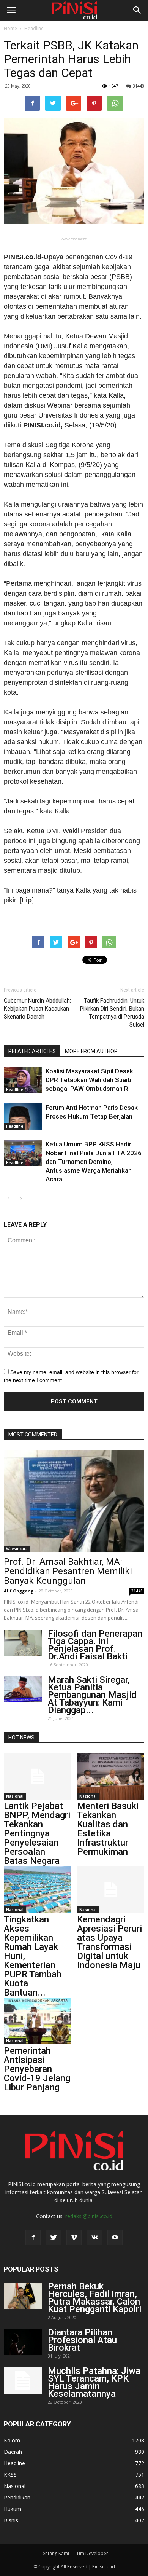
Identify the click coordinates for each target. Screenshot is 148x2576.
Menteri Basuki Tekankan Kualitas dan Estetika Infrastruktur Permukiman (108, 1829)
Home (10, 28)
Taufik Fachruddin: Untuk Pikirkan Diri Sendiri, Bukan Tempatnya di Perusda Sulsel (112, 1013)
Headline (34, 28)
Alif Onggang (19, 1591)
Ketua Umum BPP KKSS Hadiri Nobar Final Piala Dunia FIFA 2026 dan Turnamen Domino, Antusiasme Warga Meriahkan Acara (94, 1162)
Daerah (13, 2452)
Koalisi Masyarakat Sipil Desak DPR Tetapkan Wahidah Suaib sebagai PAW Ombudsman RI (89, 1080)
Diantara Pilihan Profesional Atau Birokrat (82, 2340)
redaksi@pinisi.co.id (89, 2216)
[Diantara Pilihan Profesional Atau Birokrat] (23, 2342)
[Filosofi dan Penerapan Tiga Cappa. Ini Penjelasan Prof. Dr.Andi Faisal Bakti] (23, 1643)
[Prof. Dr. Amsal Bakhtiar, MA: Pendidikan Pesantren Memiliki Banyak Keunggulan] (74, 1501)
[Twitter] (54, 2238)
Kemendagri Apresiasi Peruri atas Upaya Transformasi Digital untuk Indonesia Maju (109, 1942)
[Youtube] (115, 2238)
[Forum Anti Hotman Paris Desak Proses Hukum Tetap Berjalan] (23, 1117)
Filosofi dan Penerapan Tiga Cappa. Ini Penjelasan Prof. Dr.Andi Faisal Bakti (95, 1645)
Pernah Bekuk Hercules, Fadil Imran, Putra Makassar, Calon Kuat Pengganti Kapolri (94, 2298)
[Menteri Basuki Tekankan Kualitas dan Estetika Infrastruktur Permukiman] (111, 1776)
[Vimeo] (74, 2238)
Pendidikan (17, 2497)
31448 (139, 86)
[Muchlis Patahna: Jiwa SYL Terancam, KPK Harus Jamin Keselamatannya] (23, 2380)
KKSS (10, 2475)
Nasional (15, 1796)
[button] (137, 10)
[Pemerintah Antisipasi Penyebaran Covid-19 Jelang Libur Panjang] (38, 2021)
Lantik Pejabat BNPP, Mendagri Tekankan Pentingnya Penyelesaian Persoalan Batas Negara (37, 1833)
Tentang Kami (54, 2553)
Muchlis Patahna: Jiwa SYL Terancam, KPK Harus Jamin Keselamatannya (94, 2382)
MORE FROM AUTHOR (91, 1051)
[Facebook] (33, 2238)
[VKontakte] (94, 2238)
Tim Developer (92, 2553)
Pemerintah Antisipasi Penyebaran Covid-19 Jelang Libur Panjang (37, 2069)
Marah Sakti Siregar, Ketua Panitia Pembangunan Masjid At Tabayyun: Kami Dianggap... (92, 1695)
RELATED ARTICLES (32, 1051)
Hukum (13, 2509)
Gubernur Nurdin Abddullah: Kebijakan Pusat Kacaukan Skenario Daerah (37, 1009)
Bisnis (11, 2520)
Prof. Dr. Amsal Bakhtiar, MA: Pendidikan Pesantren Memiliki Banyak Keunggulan (68, 1571)
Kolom (12, 2440)
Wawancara (17, 1549)
